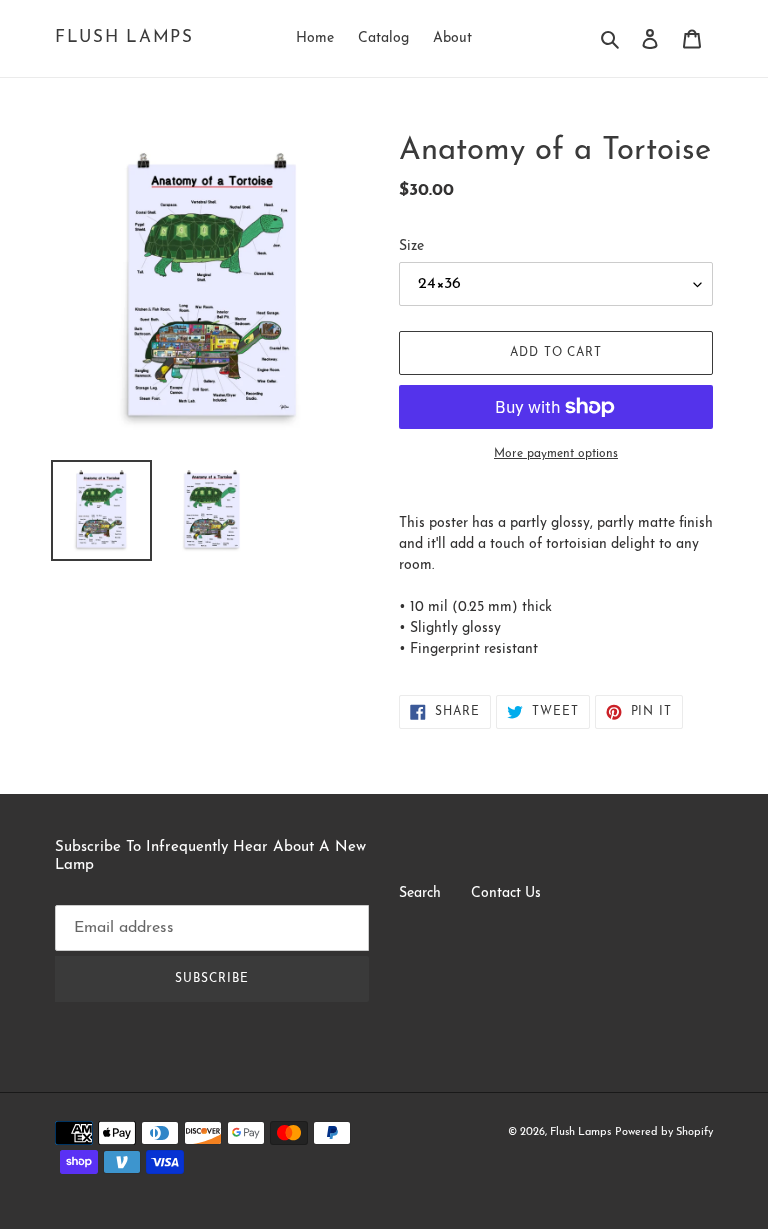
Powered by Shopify (664, 1132)
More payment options (556, 454)
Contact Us (506, 893)
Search (420, 893)
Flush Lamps (124, 37)
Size (411, 246)
